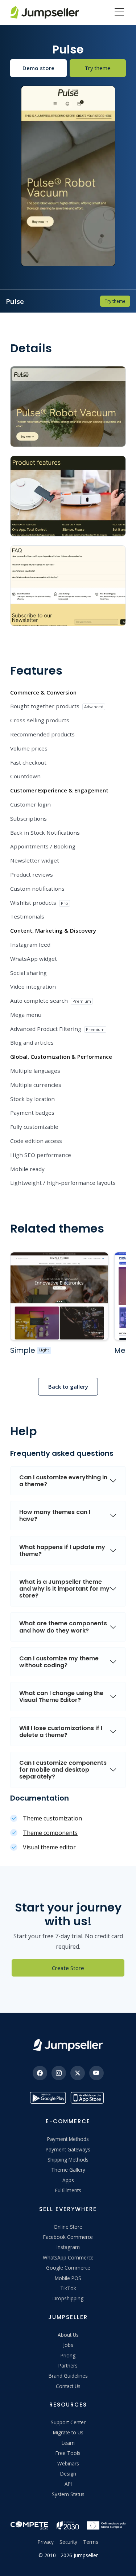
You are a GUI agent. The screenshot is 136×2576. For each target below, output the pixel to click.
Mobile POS (68, 2278)
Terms (91, 2542)
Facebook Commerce (68, 2237)
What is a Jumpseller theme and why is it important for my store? (64, 1589)
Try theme (98, 68)
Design (68, 2474)
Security (68, 2542)
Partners (68, 2366)
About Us (68, 2335)
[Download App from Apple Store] (88, 2098)
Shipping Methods (68, 2160)
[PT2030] (68, 2525)
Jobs (68, 2345)
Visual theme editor (49, 1847)
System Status (68, 2494)
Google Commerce (68, 2268)
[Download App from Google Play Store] (48, 2098)
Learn (68, 2443)
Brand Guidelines (68, 2376)
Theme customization (52, 1818)
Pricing (68, 2355)
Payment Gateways (68, 2149)
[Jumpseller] (68, 2045)
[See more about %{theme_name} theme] (59, 1296)
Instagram (68, 2247)
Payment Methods (68, 2139)
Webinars (68, 2463)
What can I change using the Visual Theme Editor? (61, 1696)
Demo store (38, 68)
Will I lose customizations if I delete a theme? (61, 1732)
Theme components (50, 1833)
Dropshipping (68, 2298)
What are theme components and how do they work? (63, 1627)
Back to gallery (68, 1386)
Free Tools (68, 2453)
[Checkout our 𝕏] (78, 2073)
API (68, 2484)
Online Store (68, 2227)
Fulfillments (68, 2190)
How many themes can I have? (55, 1515)
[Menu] (119, 13)
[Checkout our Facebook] (40, 2073)
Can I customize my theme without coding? (59, 1662)
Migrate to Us (68, 2432)
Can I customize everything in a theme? (63, 1481)
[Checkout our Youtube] (96, 2073)
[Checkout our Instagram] (59, 2073)
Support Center (68, 2422)
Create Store (68, 1968)
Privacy (46, 2542)
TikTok (68, 2288)
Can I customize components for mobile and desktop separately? (63, 1770)
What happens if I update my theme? (62, 1551)
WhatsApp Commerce (68, 2257)
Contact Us (68, 2386)
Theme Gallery (68, 2170)
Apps (68, 2180)
